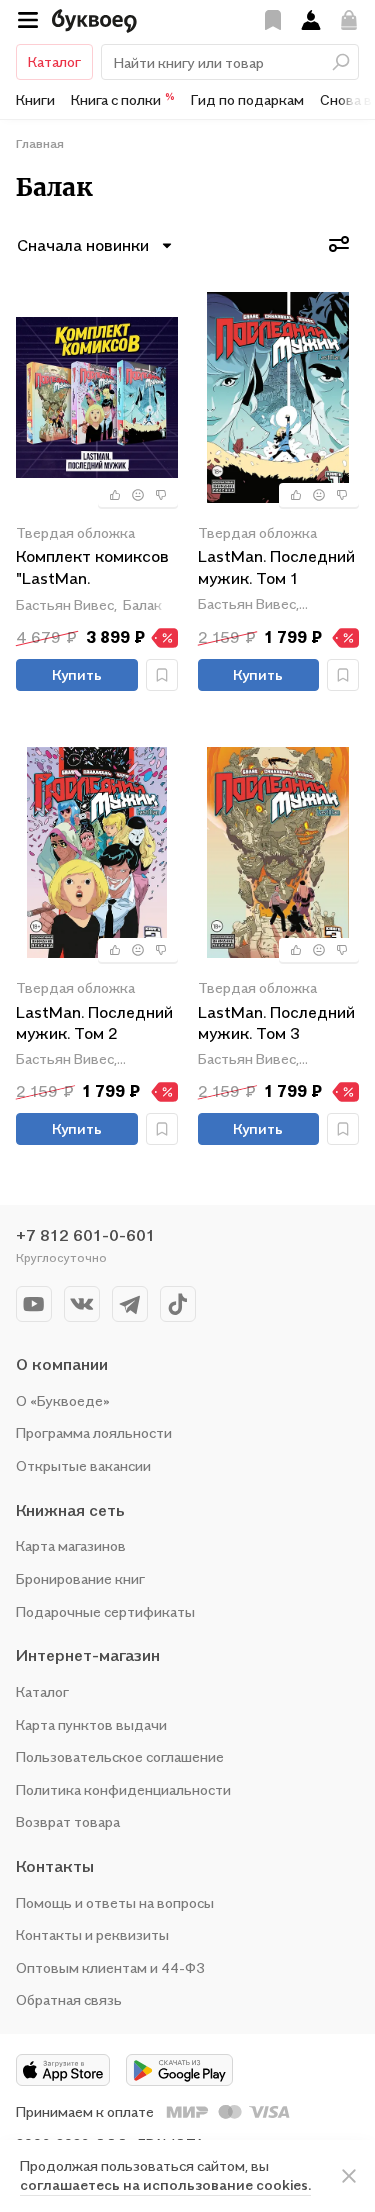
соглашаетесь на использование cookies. (165, 2184)
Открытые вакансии (83, 1465)
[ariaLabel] (349, 2176)
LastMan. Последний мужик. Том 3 (276, 1023)
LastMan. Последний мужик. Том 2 (94, 1023)
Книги (35, 99)
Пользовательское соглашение (120, 1756)
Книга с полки (123, 99)
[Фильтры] (339, 244)
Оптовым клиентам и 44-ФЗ (110, 1967)
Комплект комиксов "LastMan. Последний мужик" (92, 568)
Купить (77, 674)
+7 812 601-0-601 (85, 1235)
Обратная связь (69, 1999)
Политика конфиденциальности (123, 1789)
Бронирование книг (80, 1578)
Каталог (54, 61)
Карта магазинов (71, 1545)
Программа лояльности (94, 1432)
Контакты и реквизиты (92, 1934)
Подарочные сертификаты (105, 1611)
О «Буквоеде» (63, 1400)
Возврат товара (68, 1821)
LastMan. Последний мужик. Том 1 (276, 567)
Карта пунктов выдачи (91, 1724)
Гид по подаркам (247, 99)
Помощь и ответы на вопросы (115, 1902)
